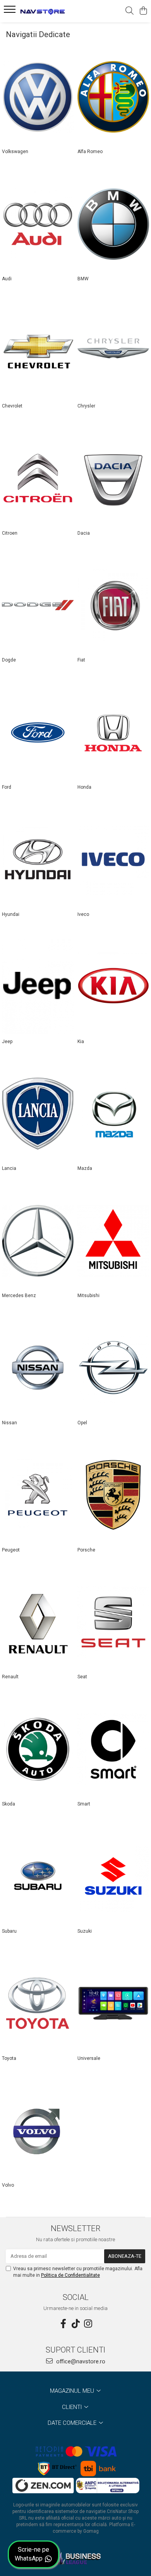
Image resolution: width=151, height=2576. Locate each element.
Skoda (9, 1804)
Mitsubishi (88, 1296)
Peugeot (11, 1550)
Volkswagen (15, 152)
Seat (82, 1677)
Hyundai (11, 914)
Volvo (8, 2185)
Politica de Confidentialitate (70, 2275)
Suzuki (85, 1931)
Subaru (9, 1931)
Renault (10, 1677)
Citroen (10, 533)
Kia (81, 1042)
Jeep (7, 1042)
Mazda (85, 1168)
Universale (89, 2058)
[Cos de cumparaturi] (143, 11)
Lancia (9, 1168)
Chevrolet (12, 406)
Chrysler (86, 406)
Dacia (84, 533)
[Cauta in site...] (130, 11)
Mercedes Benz (19, 1296)
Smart (84, 1804)
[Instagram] (88, 2324)
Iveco (83, 914)
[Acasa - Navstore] (50, 11)
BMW (83, 279)
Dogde (9, 660)
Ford (7, 787)
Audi (7, 279)
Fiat (81, 660)
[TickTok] (75, 2324)
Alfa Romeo (90, 152)
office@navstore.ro (80, 2361)
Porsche (86, 1550)
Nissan (9, 1423)
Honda (84, 787)
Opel (82, 1423)
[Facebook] (63, 2324)
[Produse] (11, 12)
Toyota (9, 2058)
